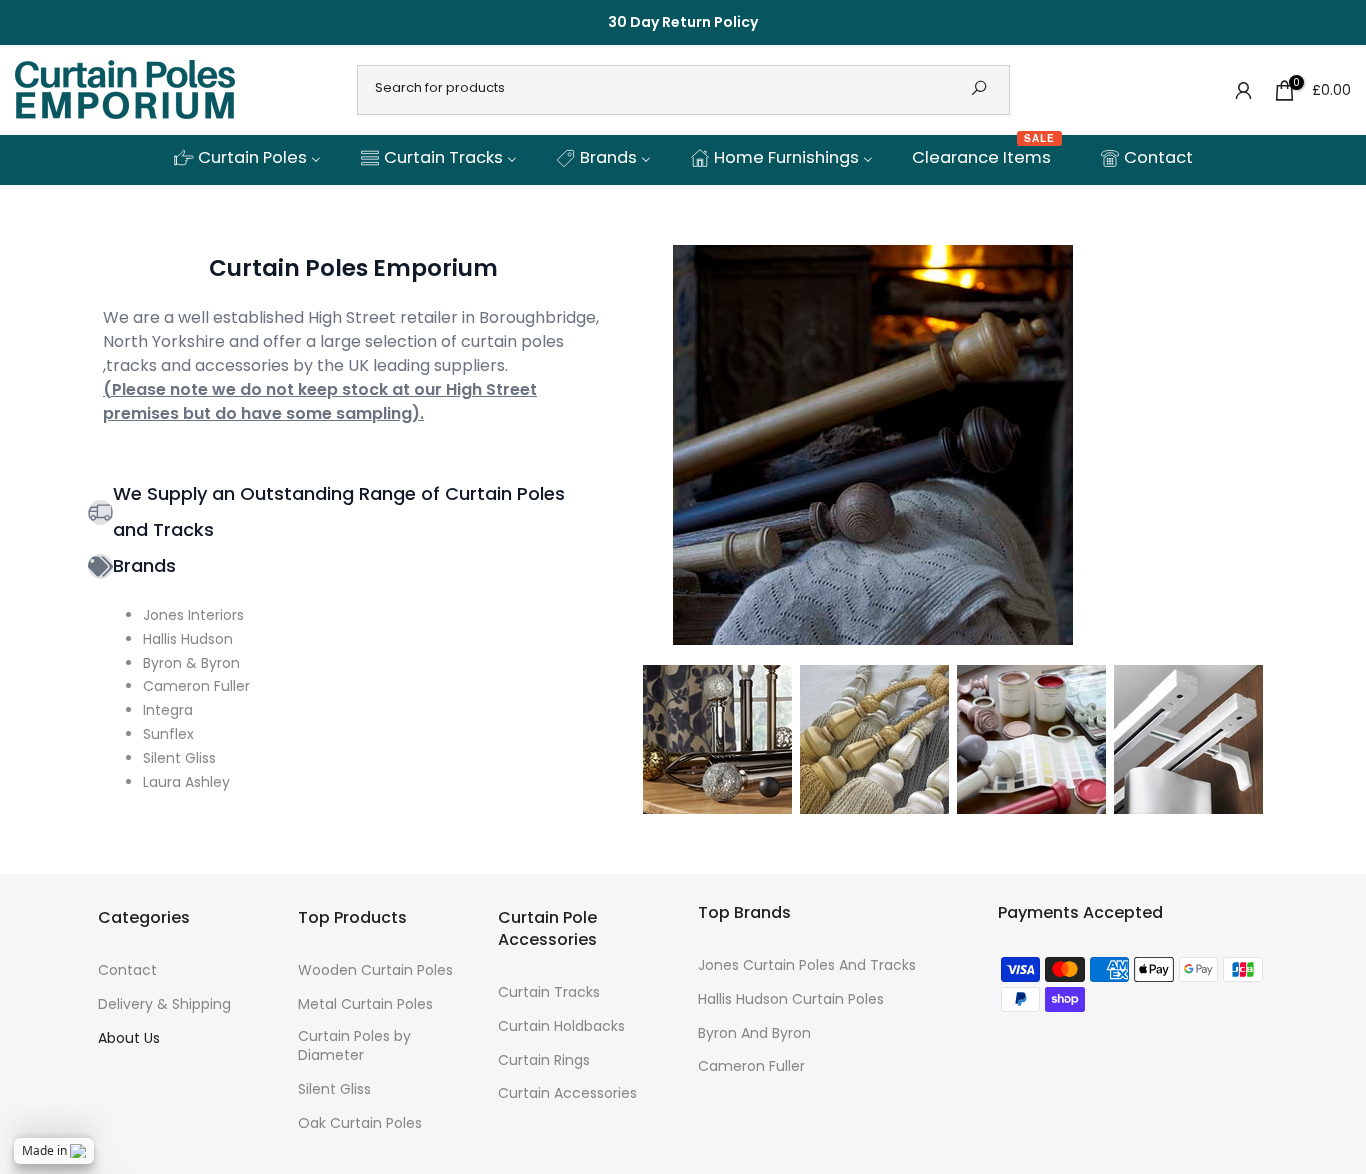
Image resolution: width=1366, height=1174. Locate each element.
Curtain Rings (544, 1060)
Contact (127, 970)
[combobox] (655, 88)
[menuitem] (247, 159)
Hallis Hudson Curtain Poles (791, 999)
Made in (44, 1150)
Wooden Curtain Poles (375, 970)
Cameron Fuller (751, 1066)
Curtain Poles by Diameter (354, 1046)
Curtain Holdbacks (561, 1026)
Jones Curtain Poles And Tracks (807, 965)
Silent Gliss (334, 1089)
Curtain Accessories (567, 1093)
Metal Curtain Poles (365, 1004)
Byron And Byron (754, 1033)
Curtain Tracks (549, 992)
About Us (129, 1038)
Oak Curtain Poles (360, 1123)
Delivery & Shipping (164, 1004)
